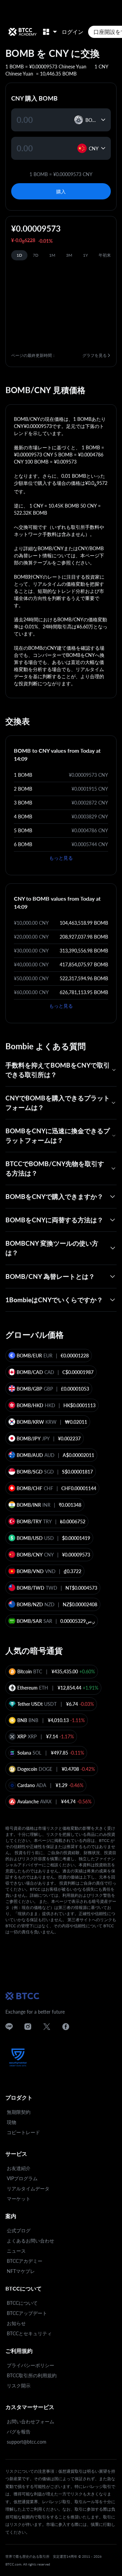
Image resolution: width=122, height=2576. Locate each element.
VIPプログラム (22, 2178)
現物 (12, 2122)
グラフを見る (95, 355)
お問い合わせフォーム (30, 2421)
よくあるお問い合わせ (30, 2241)
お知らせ (16, 2323)
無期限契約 (19, 2112)
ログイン (73, 32)
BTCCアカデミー (25, 2261)
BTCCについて (22, 2303)
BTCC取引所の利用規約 (32, 2375)
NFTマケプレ (21, 2271)
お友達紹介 (19, 2168)
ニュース (16, 2251)
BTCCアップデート (27, 2313)
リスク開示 (19, 2386)
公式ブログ (19, 2230)
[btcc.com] (22, 32)
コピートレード (23, 2132)
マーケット (19, 2199)
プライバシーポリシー (30, 2365)
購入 (61, 191)
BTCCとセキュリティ (29, 2333)
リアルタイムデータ (28, 2188)
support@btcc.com (27, 2442)
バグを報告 (19, 2432)
